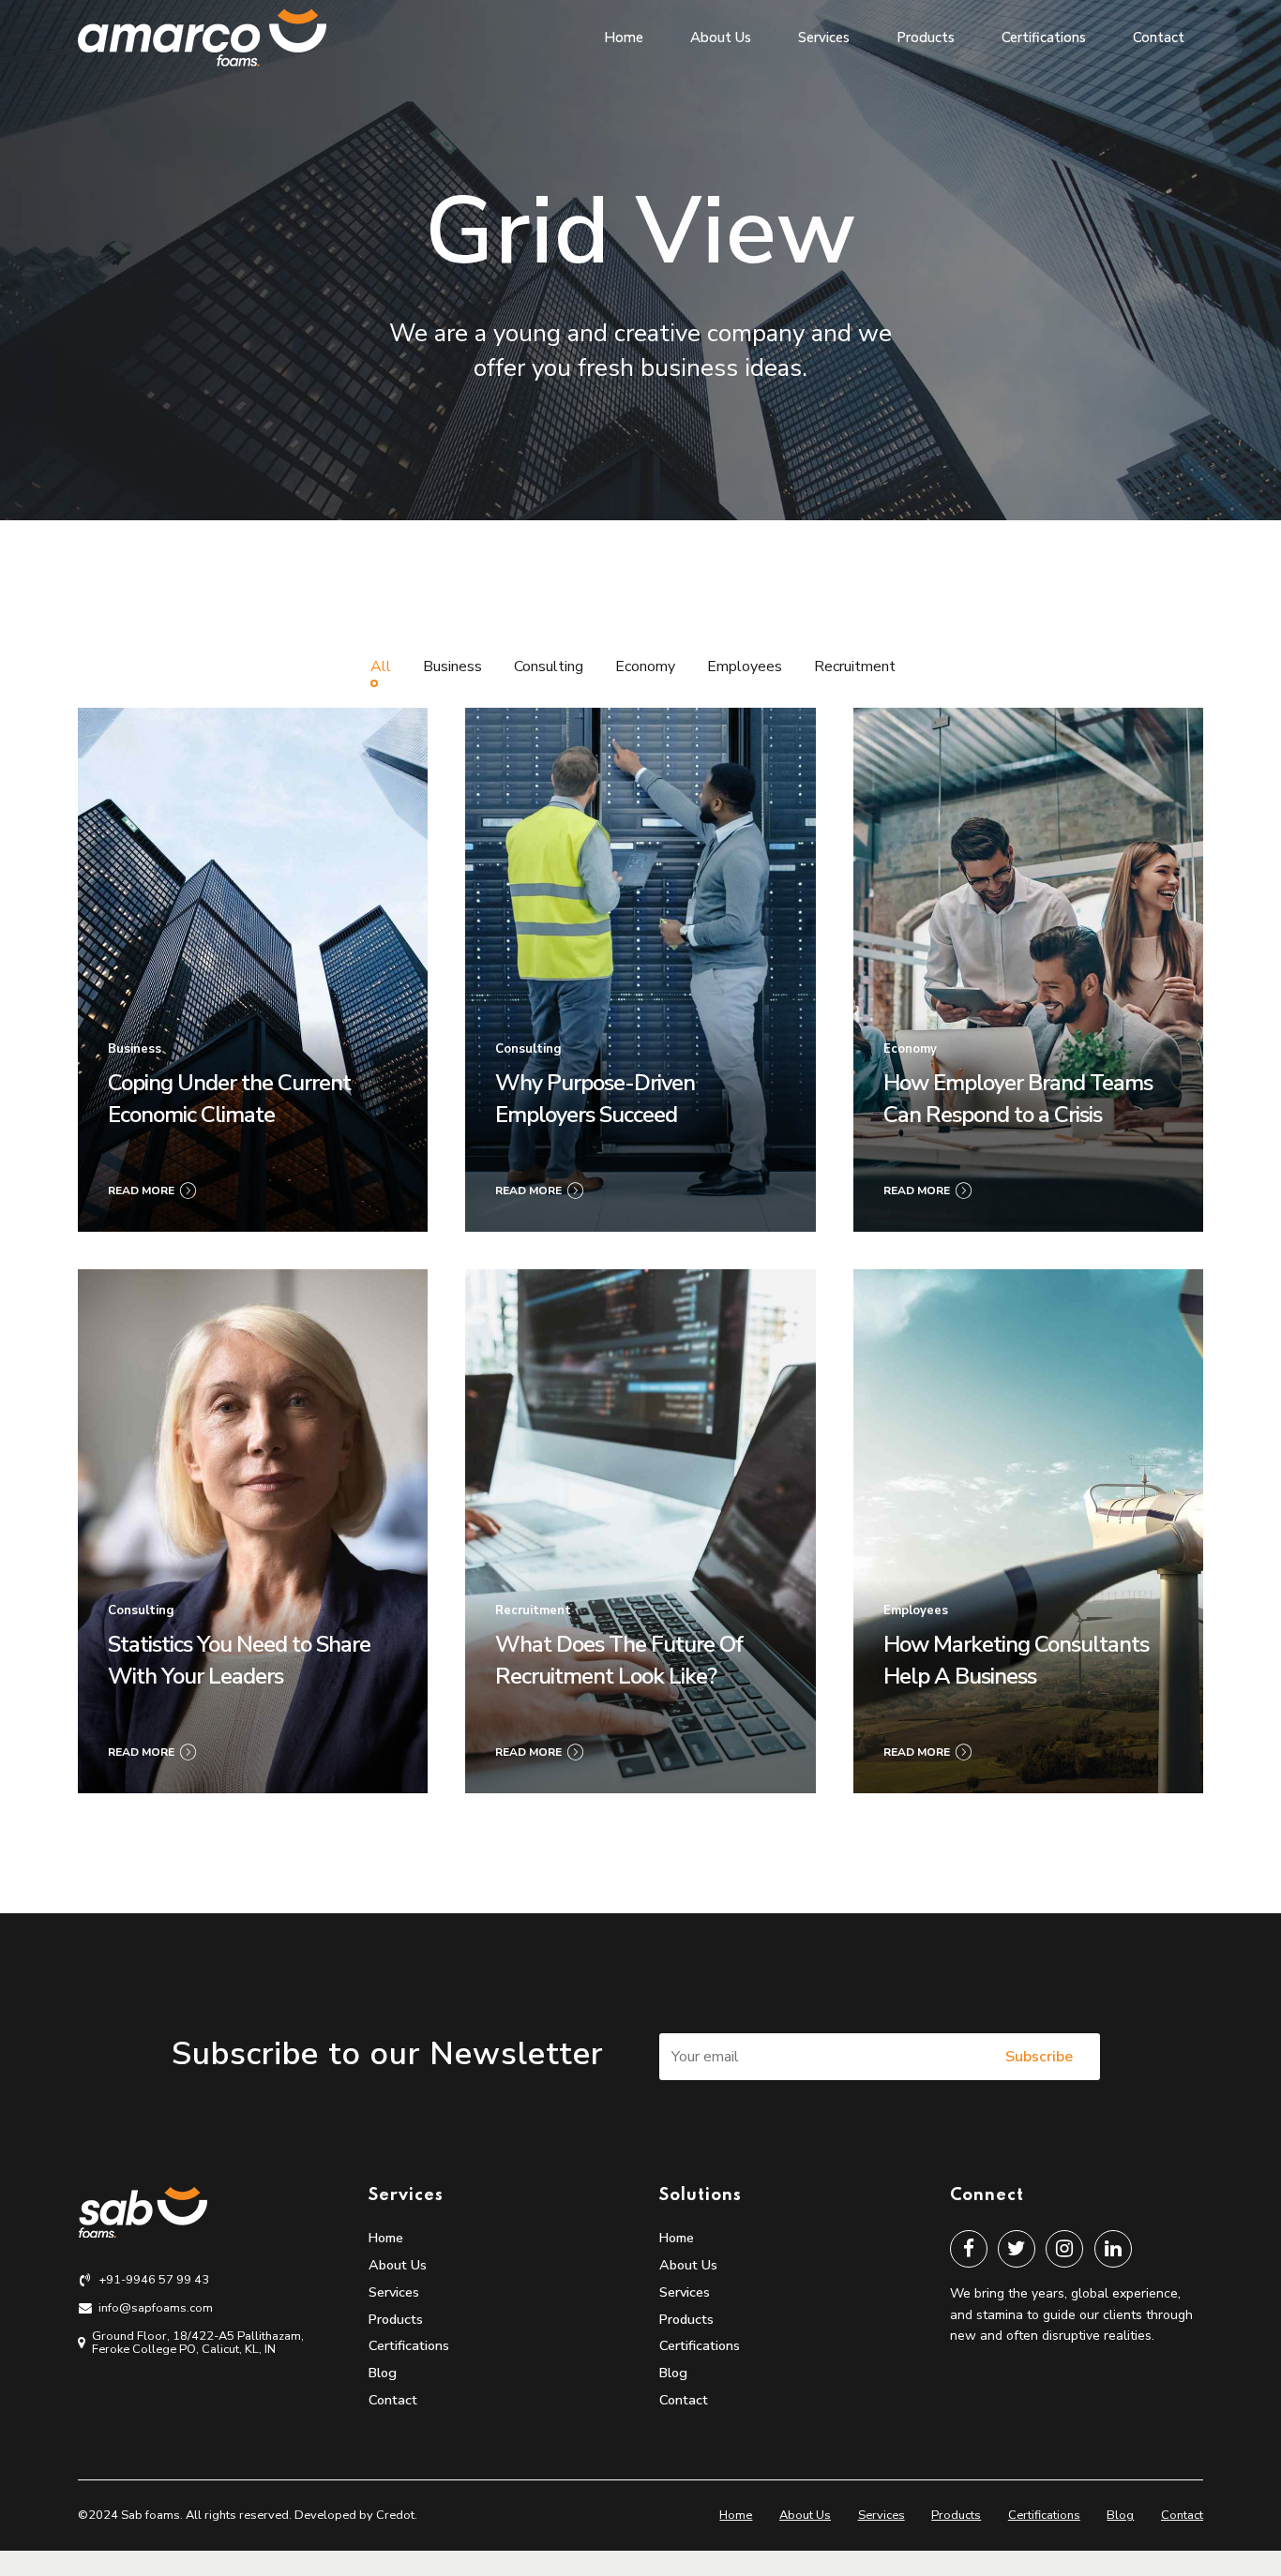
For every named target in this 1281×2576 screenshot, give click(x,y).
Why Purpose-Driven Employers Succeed (595, 1099)
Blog (383, 2373)
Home (624, 37)
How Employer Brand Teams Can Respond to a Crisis (1018, 1099)
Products (926, 37)
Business (135, 1049)
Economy (910, 1049)
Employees (916, 1610)
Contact (1159, 37)
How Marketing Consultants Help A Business (1016, 1660)
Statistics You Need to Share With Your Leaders (239, 1660)
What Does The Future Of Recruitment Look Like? (619, 1660)
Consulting (528, 1049)
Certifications (1044, 37)
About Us (721, 37)
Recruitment (533, 1610)
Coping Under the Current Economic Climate (229, 1099)
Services (824, 37)
